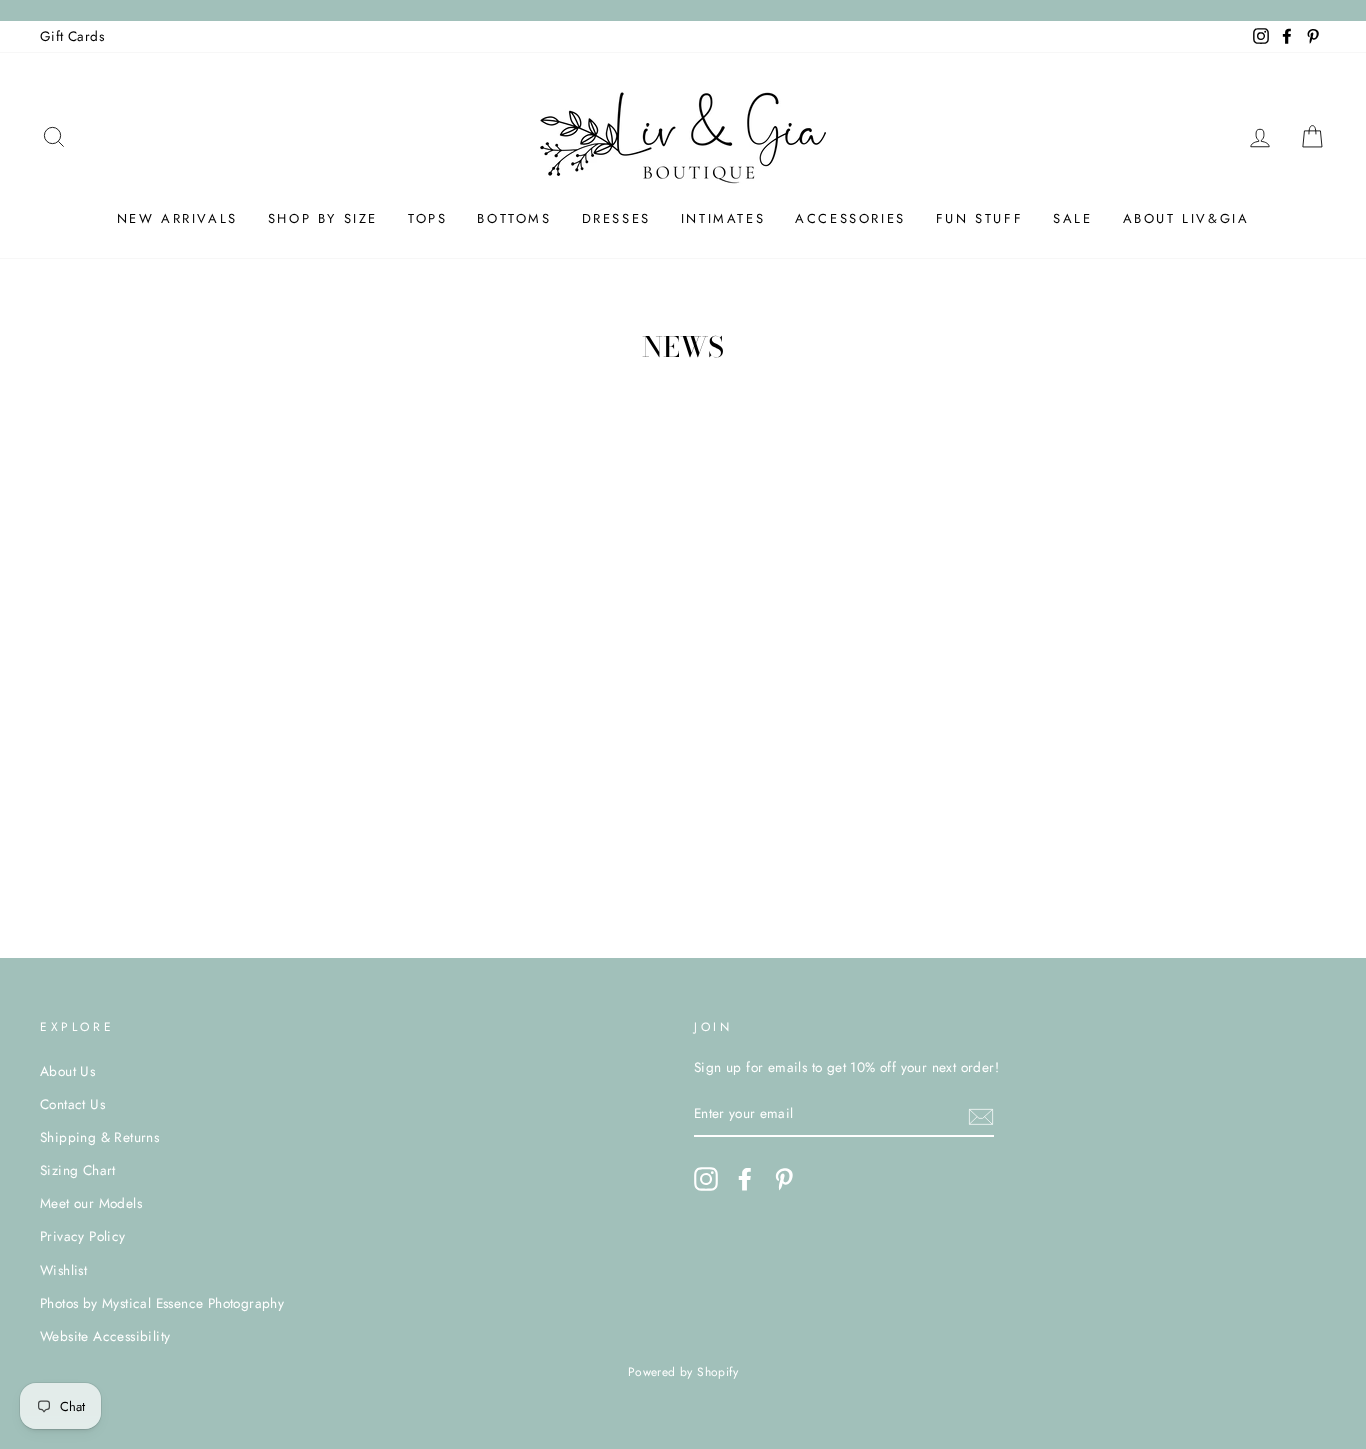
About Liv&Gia (1186, 218)
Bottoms (514, 218)
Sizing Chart (78, 1170)
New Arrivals (177, 218)
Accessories (850, 218)
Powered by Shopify (683, 1372)
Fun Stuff (979, 218)
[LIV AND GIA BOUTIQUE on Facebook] (745, 1179)
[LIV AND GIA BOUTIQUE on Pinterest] (784, 1179)
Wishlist (63, 1270)
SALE (1072, 218)
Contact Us (72, 1104)
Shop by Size (323, 218)
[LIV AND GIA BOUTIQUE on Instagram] (706, 1179)
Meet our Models (91, 1203)
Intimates (723, 218)
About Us (67, 1071)
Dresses (616, 218)
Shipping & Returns (99, 1137)
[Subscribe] (981, 1115)
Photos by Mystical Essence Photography (162, 1303)
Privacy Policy (83, 1236)
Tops (427, 218)
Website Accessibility (105, 1336)
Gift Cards (72, 36)
